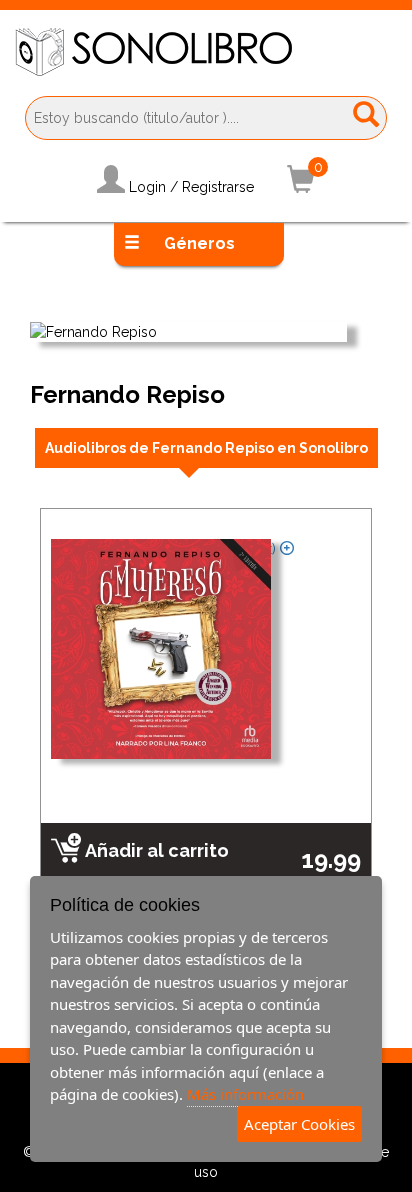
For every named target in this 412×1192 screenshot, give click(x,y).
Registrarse (218, 187)
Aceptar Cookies (299, 1124)
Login (147, 187)
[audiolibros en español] (206, 52)
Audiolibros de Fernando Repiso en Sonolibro (206, 448)
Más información (245, 1094)
